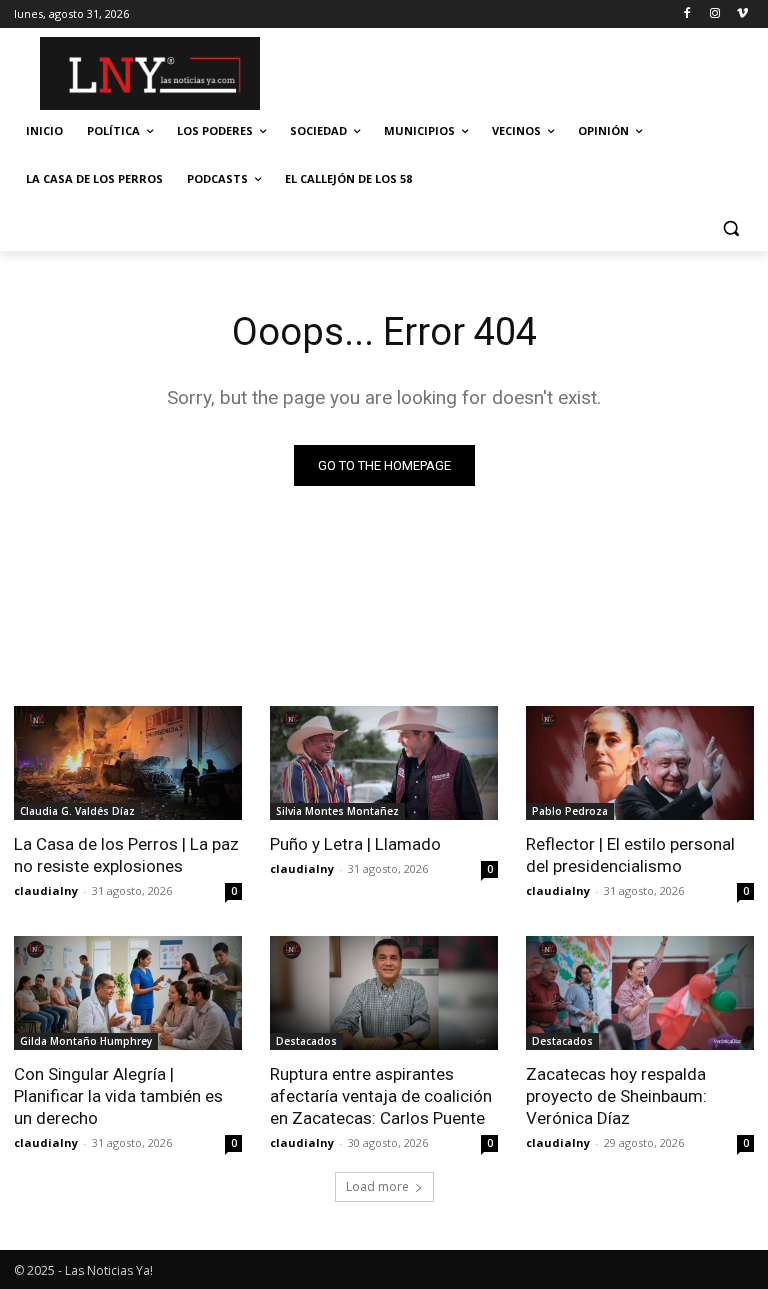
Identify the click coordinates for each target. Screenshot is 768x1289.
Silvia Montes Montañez (337, 811)
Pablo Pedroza (570, 811)
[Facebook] (687, 14)
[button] (730, 227)
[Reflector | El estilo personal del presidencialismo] (640, 763)
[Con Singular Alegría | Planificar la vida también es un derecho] (128, 993)
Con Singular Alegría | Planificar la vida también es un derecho (118, 1096)
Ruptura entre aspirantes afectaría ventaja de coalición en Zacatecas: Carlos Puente (381, 1096)
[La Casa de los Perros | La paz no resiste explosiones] (128, 763)
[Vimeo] (742, 14)
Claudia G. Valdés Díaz (77, 811)
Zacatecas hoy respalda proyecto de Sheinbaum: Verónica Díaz (616, 1096)
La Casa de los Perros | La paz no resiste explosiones (126, 855)
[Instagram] (714, 14)
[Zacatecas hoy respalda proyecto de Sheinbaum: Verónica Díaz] (640, 993)
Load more (377, 1186)
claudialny (46, 890)
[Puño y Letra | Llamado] (384, 763)
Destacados (306, 1041)
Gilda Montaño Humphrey (86, 1041)
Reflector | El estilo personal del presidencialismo (630, 855)
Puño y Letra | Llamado (355, 844)
